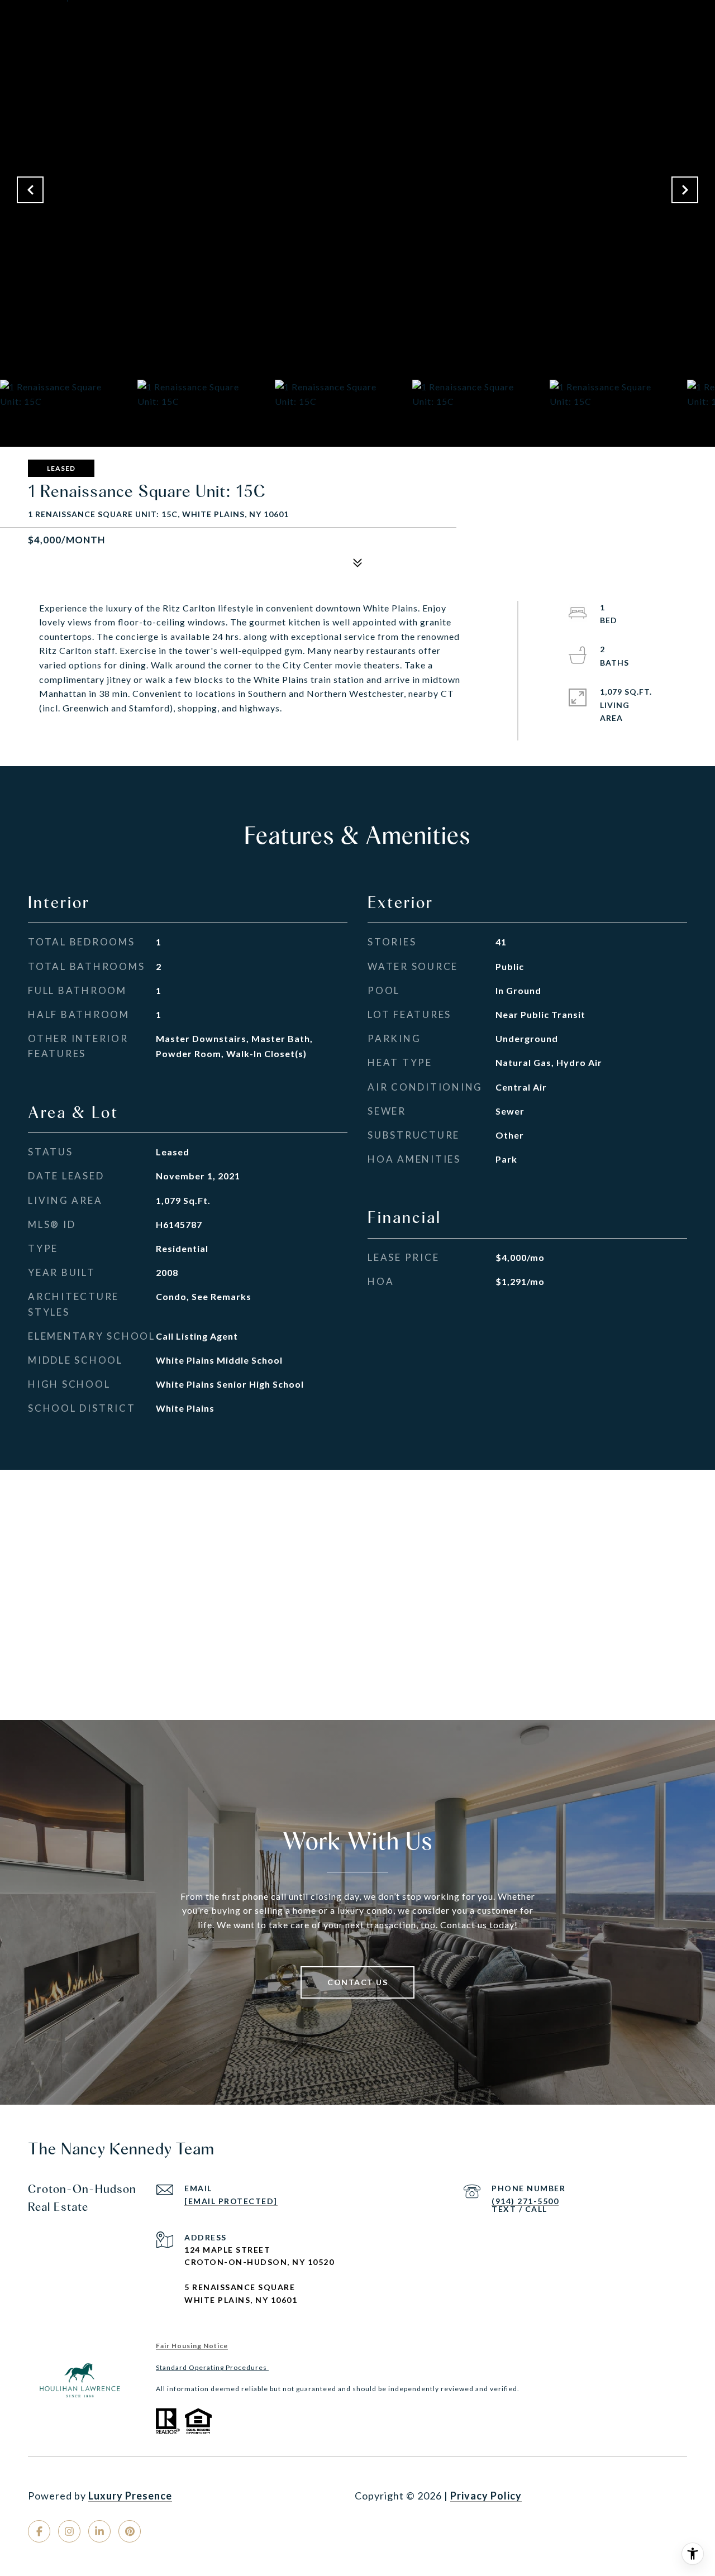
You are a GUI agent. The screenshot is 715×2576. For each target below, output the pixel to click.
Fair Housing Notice (192, 2346)
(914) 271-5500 (525, 2201)
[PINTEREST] (130, 2531)
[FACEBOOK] (39, 2531)
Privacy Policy (486, 2496)
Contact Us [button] (357, 1982)
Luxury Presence (130, 2496)
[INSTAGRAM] (69, 2531)
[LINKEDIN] (99, 2531)
